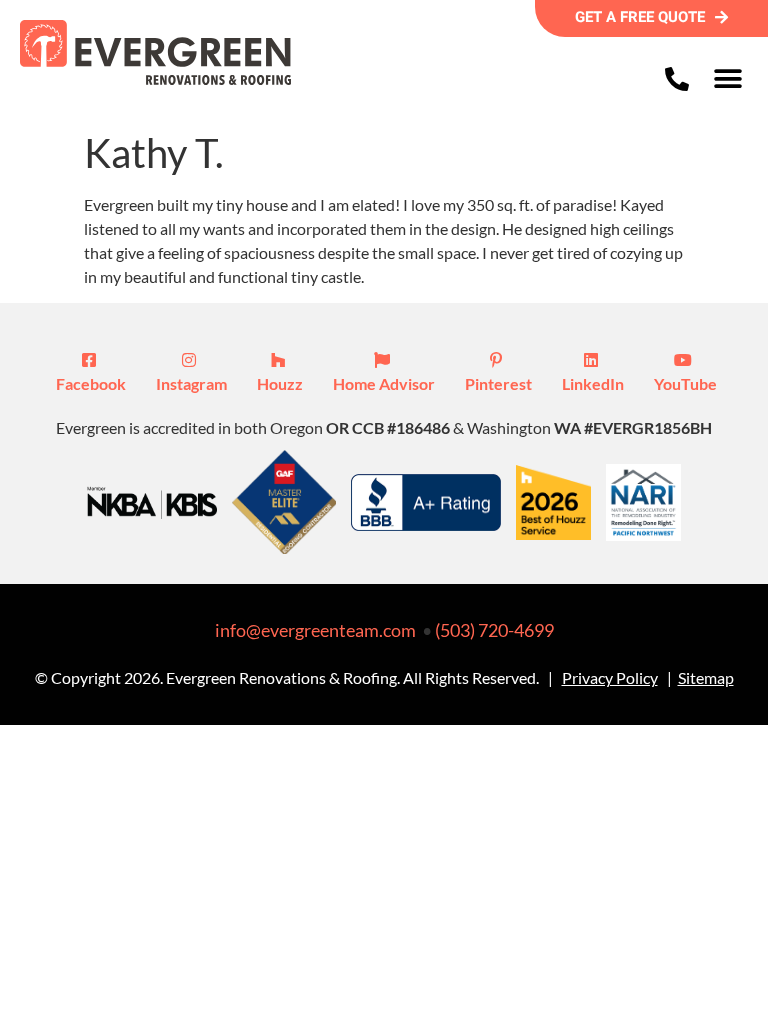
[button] (727, 78)
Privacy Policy (610, 677)
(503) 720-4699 (494, 630)
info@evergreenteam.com (315, 630)
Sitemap (706, 677)
